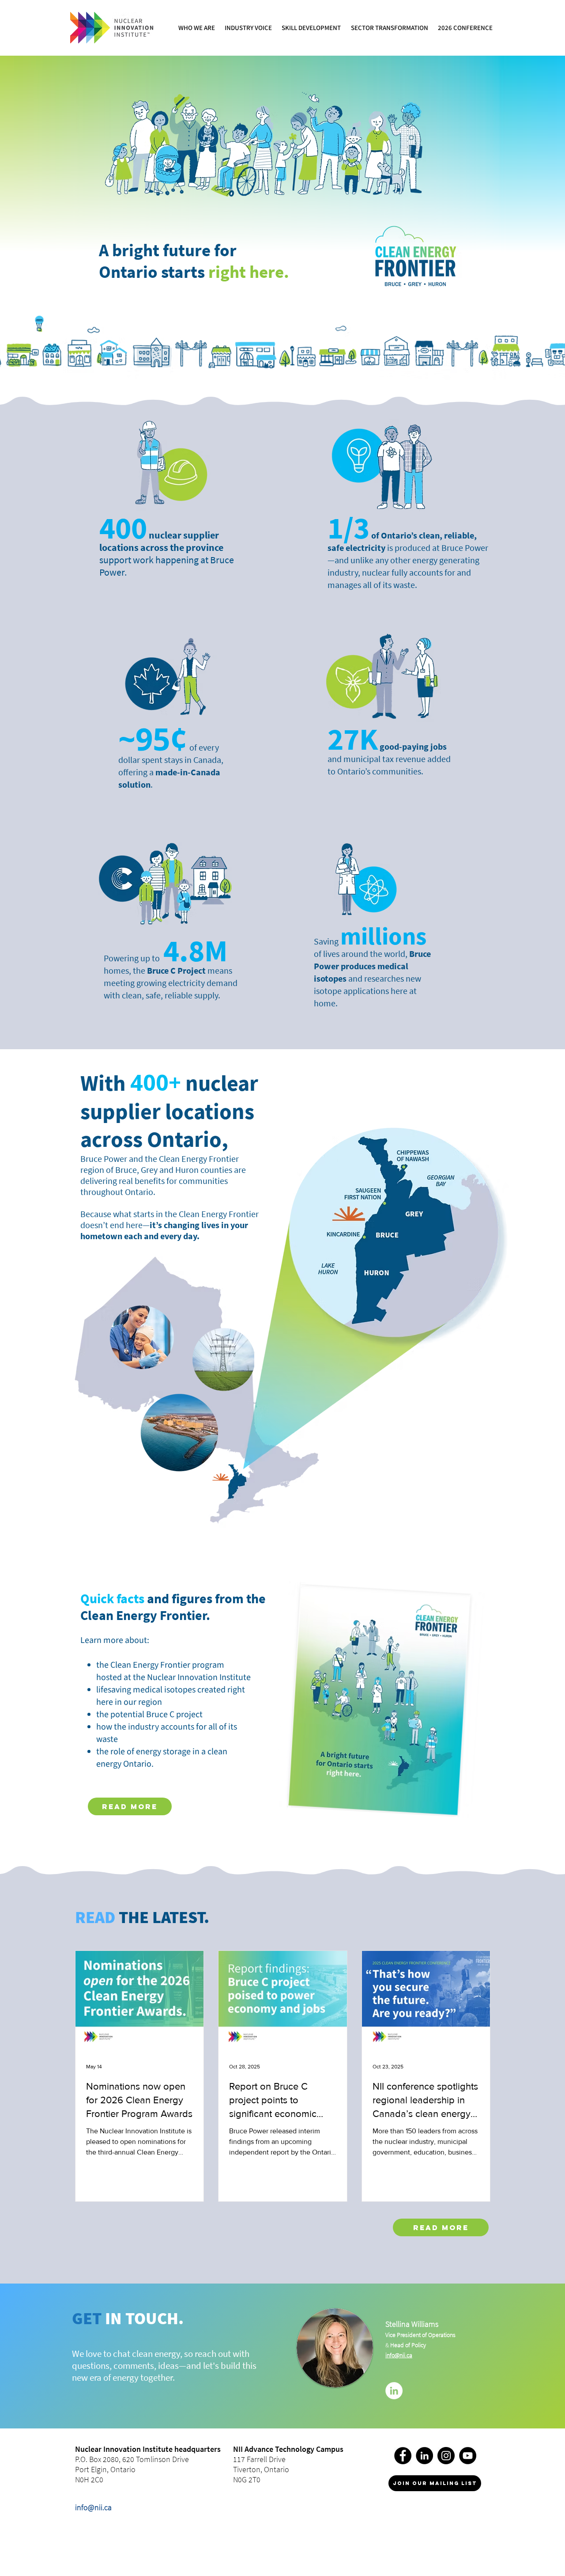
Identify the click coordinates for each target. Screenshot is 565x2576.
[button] (197, 28)
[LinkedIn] (394, 2391)
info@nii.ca (93, 2507)
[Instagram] (446, 2456)
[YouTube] (468, 2456)
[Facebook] (403, 2456)
